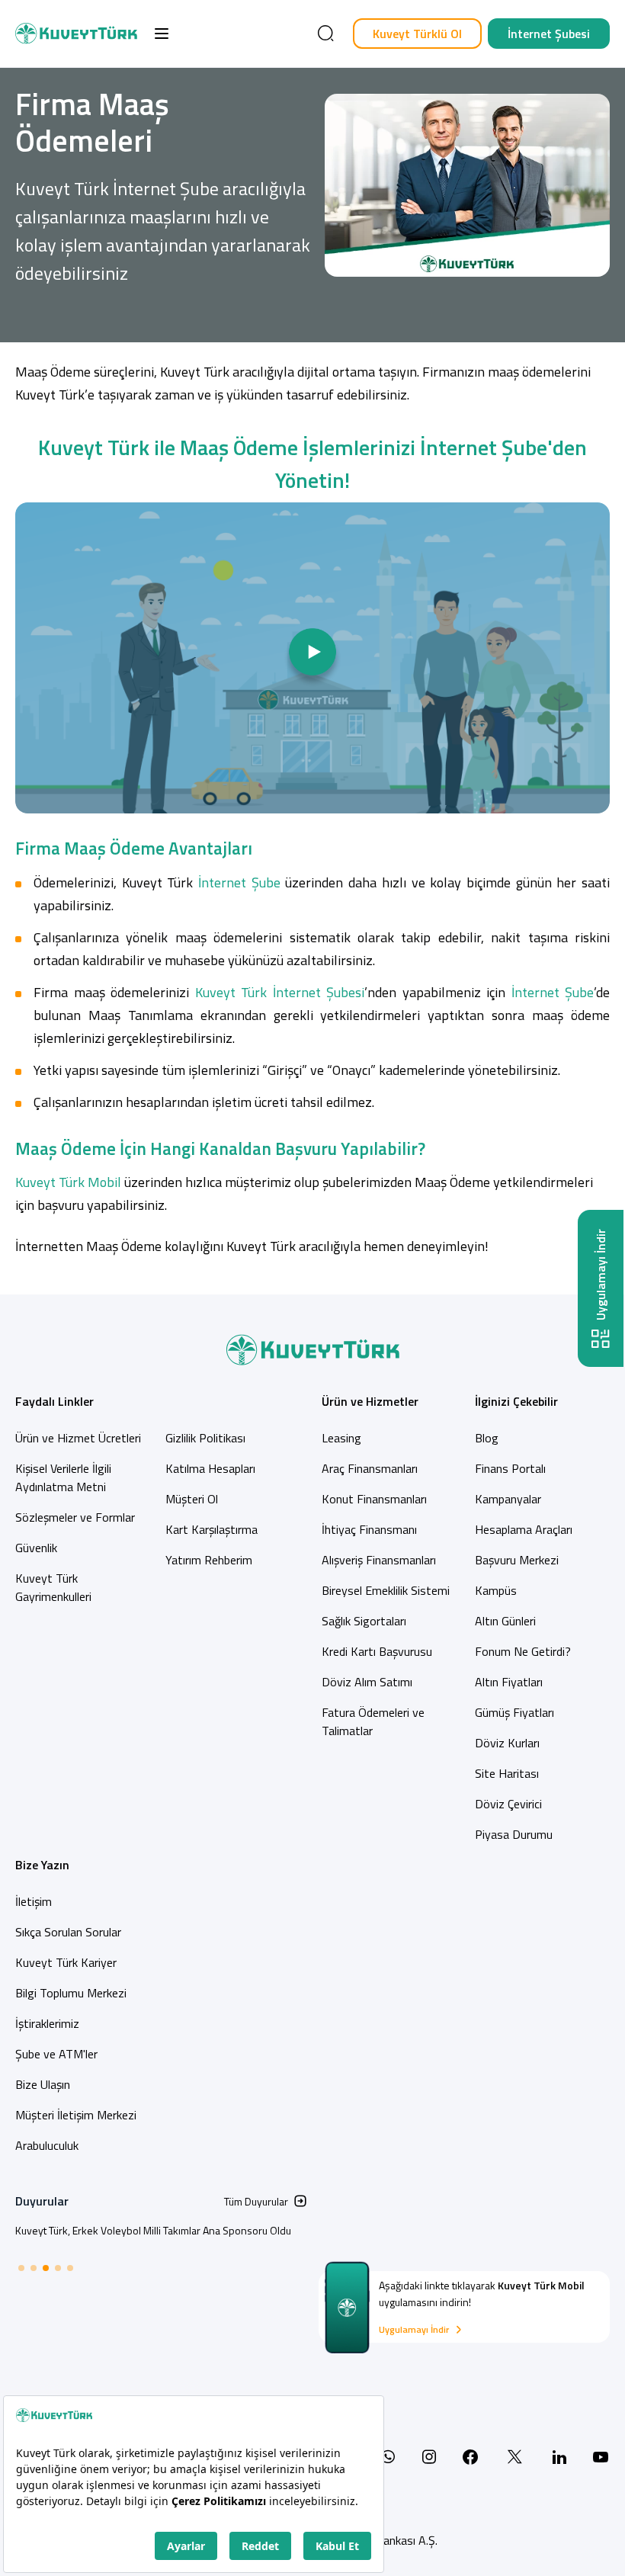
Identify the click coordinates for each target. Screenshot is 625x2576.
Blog (487, 1438)
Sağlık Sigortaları (364, 1621)
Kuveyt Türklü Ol (417, 34)
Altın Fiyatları (509, 1682)
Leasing (341, 1438)
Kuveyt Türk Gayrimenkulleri (53, 1587)
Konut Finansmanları (374, 1499)
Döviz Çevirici (508, 1804)
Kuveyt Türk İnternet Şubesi (280, 992)
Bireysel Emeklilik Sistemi (386, 1590)
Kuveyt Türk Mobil (68, 1182)
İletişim (34, 1901)
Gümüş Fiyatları (514, 1712)
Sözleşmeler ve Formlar (75, 1517)
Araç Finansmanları (370, 1468)
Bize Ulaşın (43, 2084)
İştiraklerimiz (47, 2023)
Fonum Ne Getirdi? (523, 1651)
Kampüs (496, 1590)
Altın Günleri (505, 1621)
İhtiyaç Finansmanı (369, 1529)
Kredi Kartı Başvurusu (377, 1651)
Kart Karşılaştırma (212, 1529)
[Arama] (325, 34)
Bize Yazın (42, 1865)
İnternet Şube (239, 882)
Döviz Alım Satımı (367, 1682)
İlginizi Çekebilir (516, 1401)
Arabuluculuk (47, 2145)
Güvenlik (36, 1548)
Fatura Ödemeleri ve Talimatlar (373, 1721)
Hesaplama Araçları (524, 1529)
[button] (162, 34)
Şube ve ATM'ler (56, 2054)
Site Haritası (507, 1773)
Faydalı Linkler (54, 1401)
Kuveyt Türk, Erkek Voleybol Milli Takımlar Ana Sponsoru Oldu (153, 2230)
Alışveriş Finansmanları (379, 1560)
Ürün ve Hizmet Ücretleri (78, 1438)
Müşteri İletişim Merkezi (76, 2115)
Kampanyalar (508, 1499)
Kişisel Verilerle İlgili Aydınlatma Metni (63, 1477)
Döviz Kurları (507, 1743)
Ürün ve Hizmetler (370, 1401)
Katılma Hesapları (210, 1468)
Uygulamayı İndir (414, 2330)
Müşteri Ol (192, 1499)
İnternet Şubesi (549, 34)
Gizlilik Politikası (205, 1438)
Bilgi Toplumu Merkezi (71, 1993)
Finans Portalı (510, 1468)
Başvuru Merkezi (517, 1560)
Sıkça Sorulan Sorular (68, 1932)
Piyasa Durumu (514, 1834)
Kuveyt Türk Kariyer (66, 1962)
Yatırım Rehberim (209, 1560)
